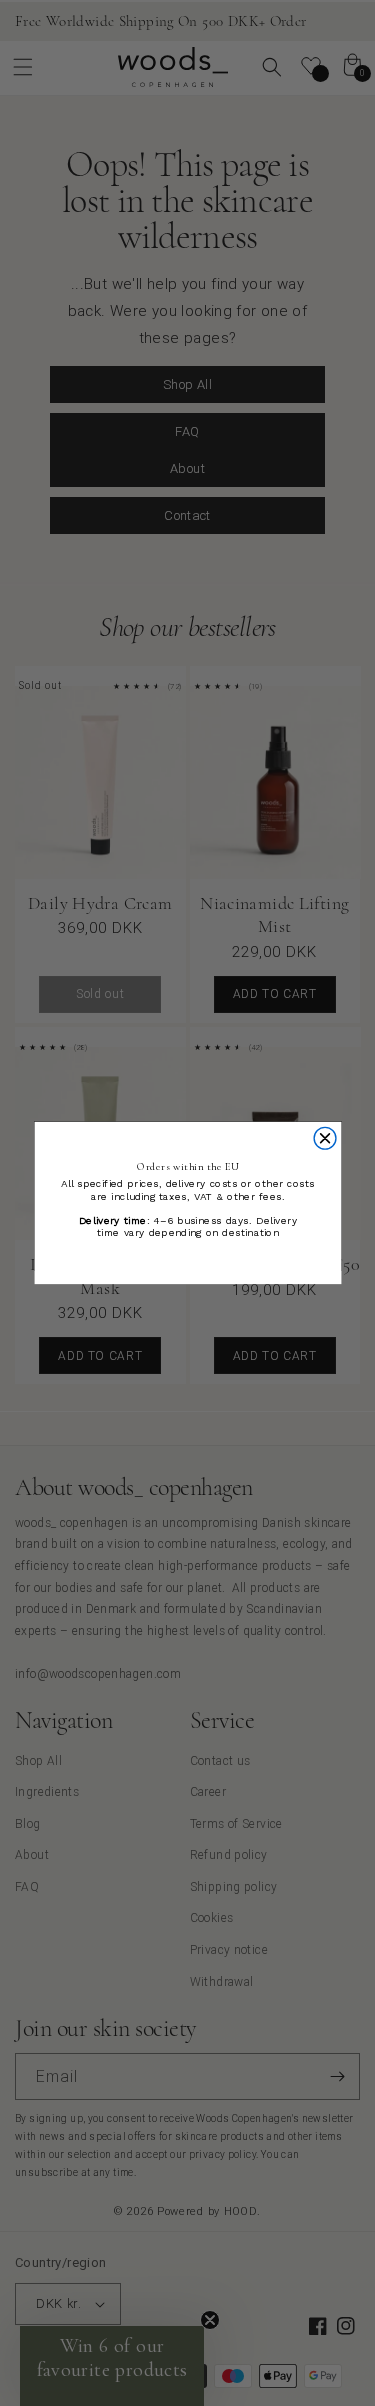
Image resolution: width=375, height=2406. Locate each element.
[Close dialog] (325, 1138)
